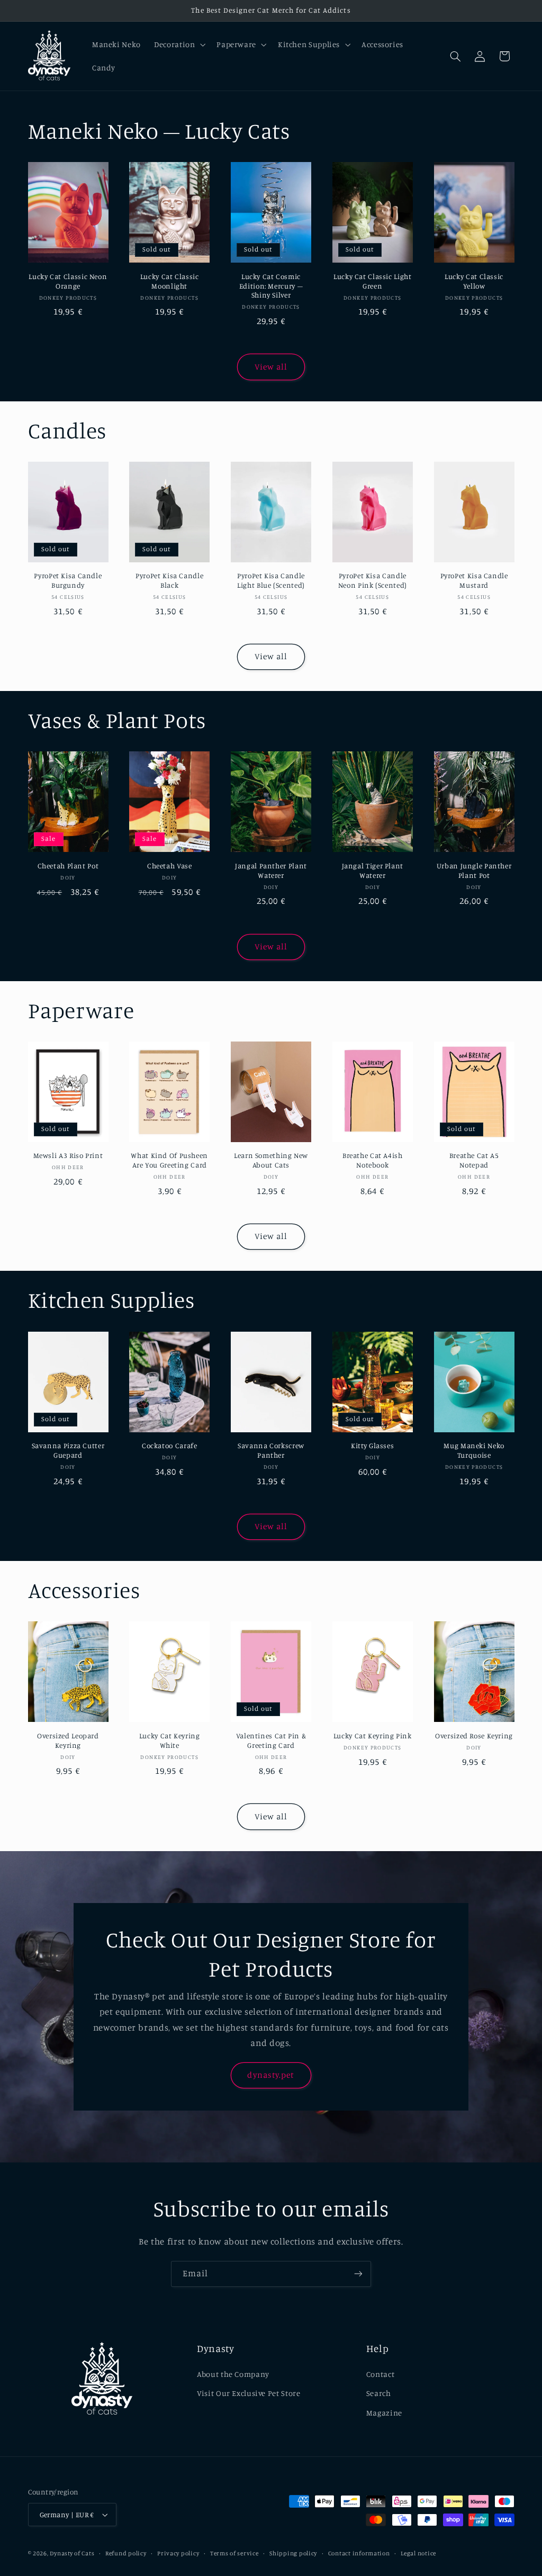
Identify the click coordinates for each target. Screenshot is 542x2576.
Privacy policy (178, 2553)
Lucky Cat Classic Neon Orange (68, 281)
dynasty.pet (271, 2075)
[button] (179, 44)
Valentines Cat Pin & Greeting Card (271, 1740)
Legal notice (418, 2553)
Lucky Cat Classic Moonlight (170, 281)
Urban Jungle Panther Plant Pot (474, 870)
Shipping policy (293, 2553)
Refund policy (126, 2553)
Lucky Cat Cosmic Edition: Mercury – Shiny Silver (271, 286)
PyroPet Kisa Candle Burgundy (68, 580)
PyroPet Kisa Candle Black (169, 580)
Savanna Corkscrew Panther (271, 1450)
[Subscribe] (358, 2274)
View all (271, 367)
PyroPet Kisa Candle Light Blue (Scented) (271, 580)
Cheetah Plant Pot (68, 866)
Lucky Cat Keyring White (170, 1740)
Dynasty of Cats (72, 2553)
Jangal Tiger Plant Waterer (373, 870)
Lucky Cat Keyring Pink (373, 1736)
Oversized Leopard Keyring (68, 1740)
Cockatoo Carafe (169, 1446)
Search (379, 2393)
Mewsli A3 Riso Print (68, 1155)
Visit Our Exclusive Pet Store (249, 2393)
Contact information (359, 2553)
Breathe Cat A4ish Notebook (373, 1160)
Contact (380, 2374)
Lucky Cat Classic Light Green (373, 281)
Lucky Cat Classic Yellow (474, 281)
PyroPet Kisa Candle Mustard (474, 580)
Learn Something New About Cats (271, 1160)
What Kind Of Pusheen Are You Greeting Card (169, 1160)
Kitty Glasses (372, 1446)
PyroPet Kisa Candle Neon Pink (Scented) (373, 580)
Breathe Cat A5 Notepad (474, 1160)
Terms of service (234, 2553)
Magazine (384, 2413)
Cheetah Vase (170, 866)
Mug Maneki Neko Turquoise (474, 1450)
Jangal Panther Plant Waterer (271, 870)
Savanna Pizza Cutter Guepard (68, 1450)
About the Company (233, 2374)
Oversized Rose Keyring (474, 1736)
